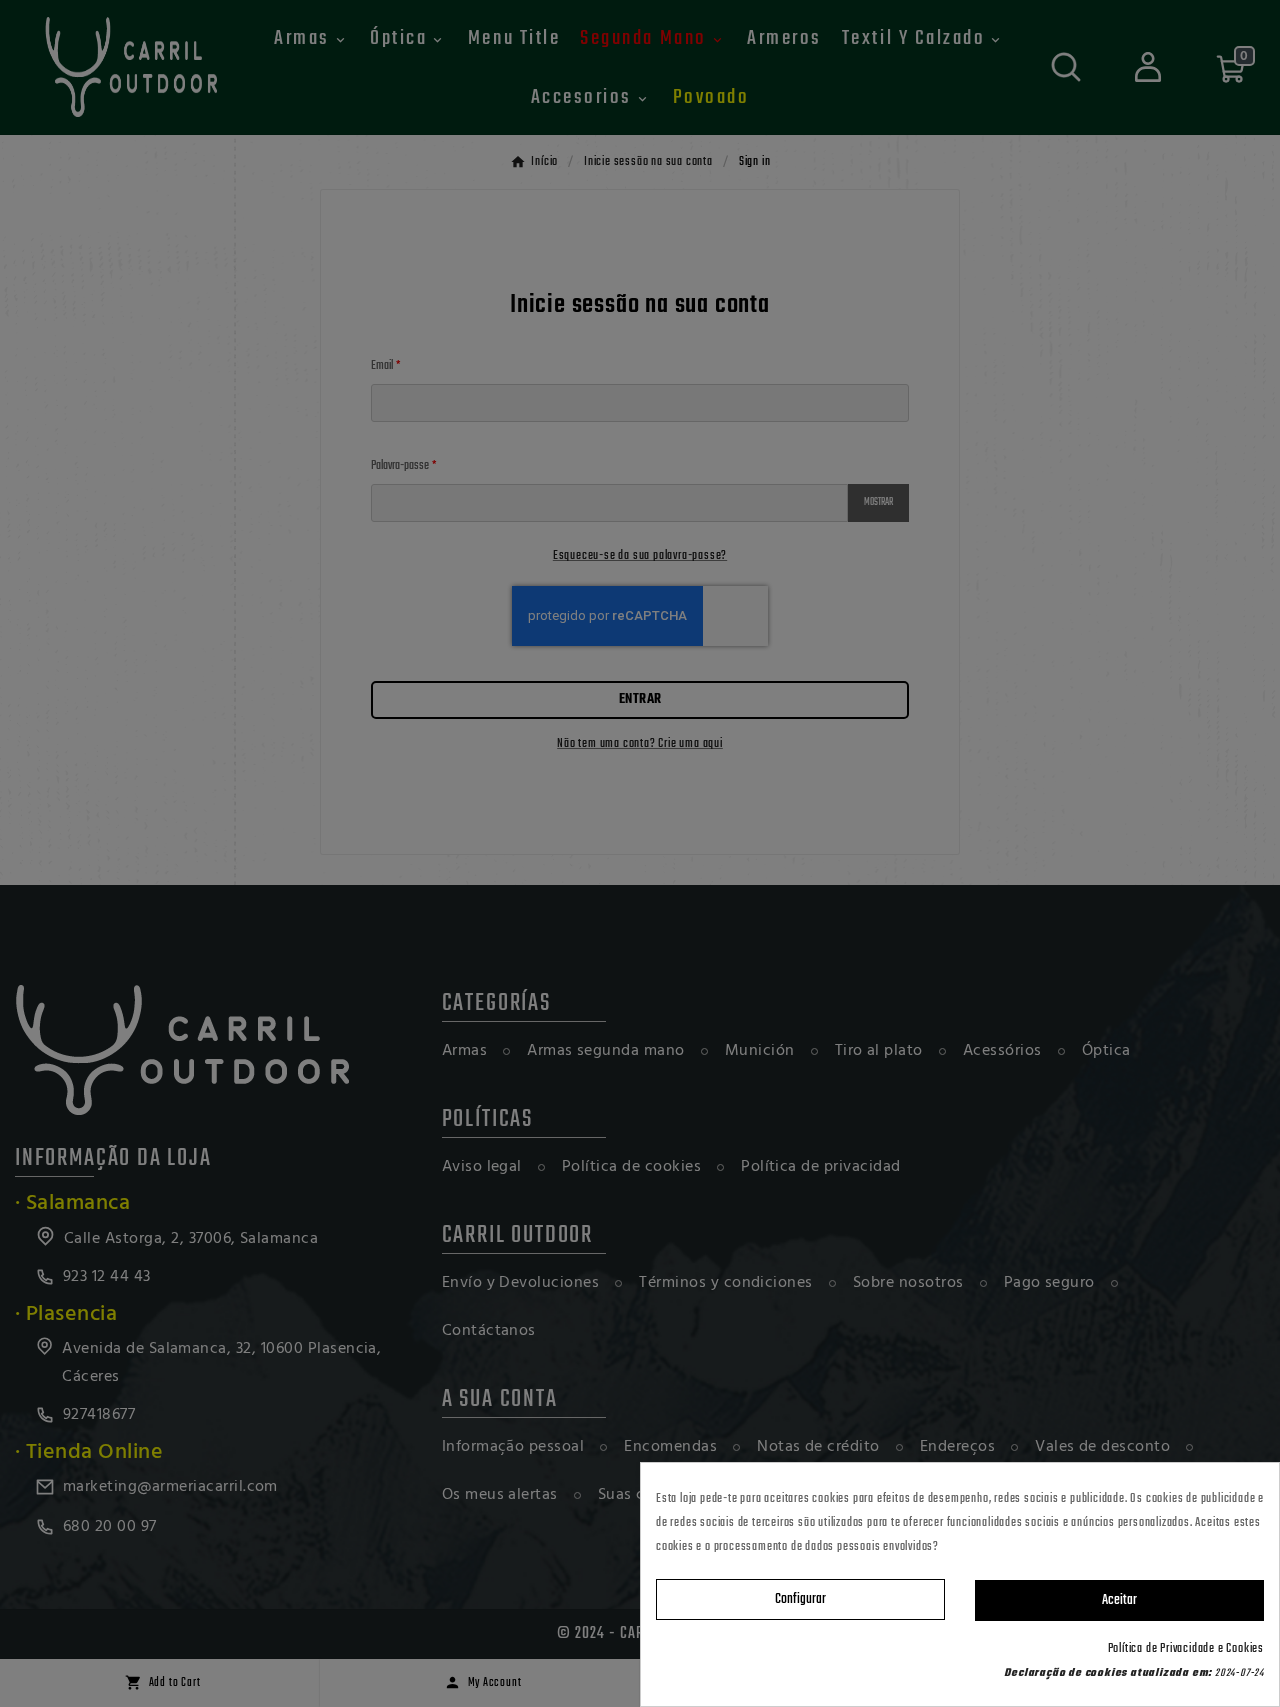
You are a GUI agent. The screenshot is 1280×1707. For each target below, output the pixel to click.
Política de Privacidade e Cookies (1186, 1649)
